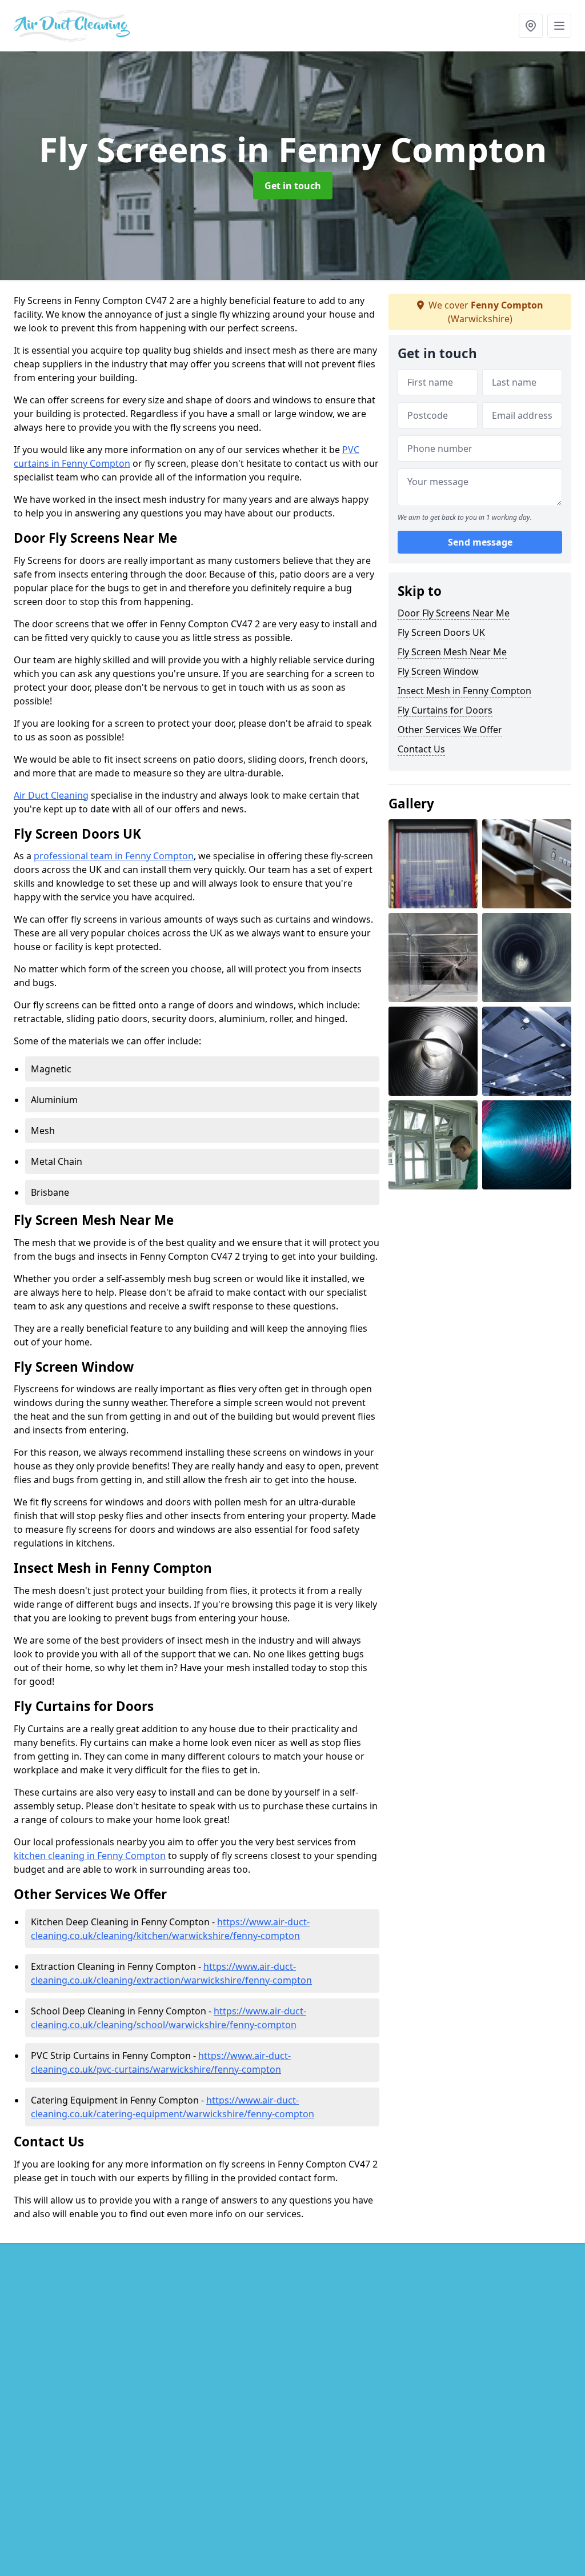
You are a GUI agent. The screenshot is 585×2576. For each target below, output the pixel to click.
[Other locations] (531, 26)
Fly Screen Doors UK (441, 632)
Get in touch (293, 186)
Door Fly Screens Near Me (454, 613)
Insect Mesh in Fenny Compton (464, 691)
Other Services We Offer (450, 730)
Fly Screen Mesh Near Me (452, 652)
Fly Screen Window (438, 671)
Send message (480, 542)
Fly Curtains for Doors (445, 710)
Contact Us (421, 749)
